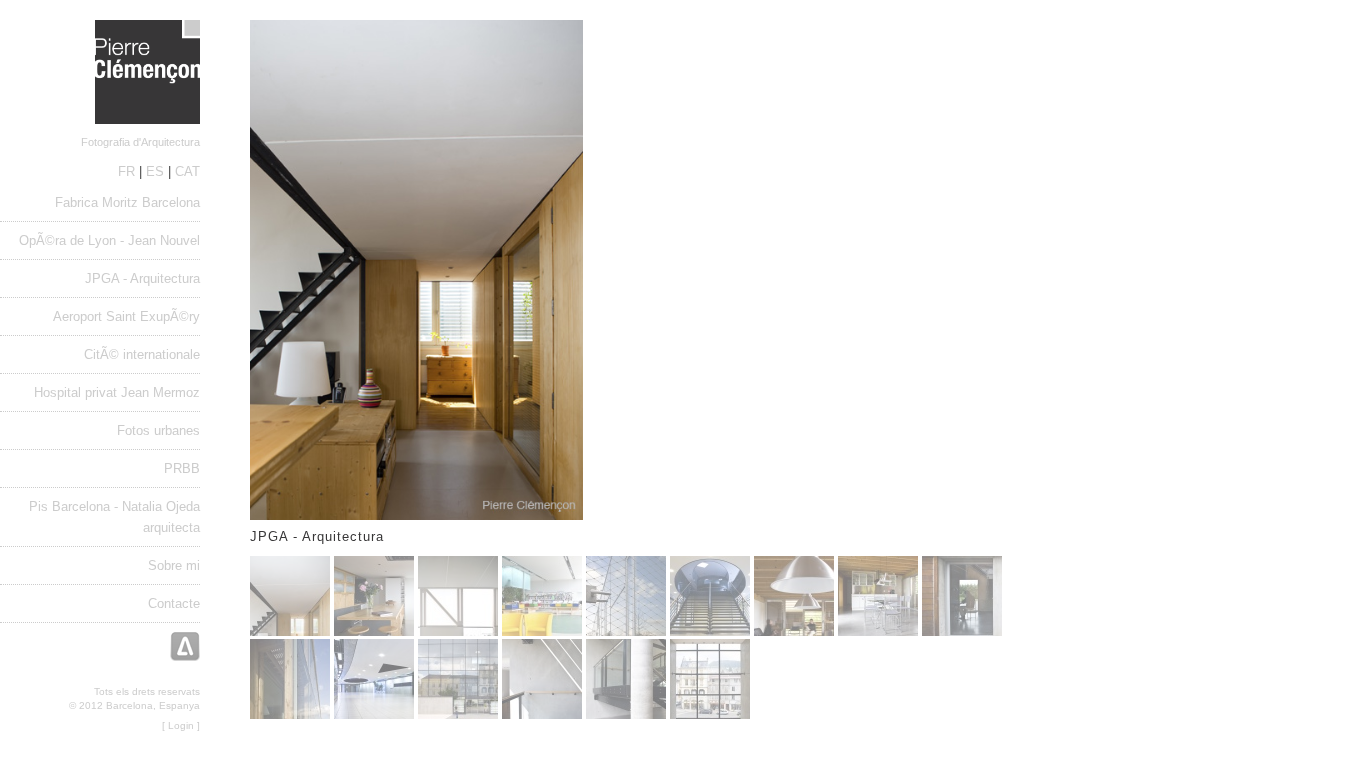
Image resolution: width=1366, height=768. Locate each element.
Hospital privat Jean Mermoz (117, 392)
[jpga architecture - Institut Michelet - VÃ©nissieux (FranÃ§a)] (710, 631)
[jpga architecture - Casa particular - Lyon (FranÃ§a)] (794, 631)
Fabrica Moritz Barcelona (127, 202)
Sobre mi (174, 565)
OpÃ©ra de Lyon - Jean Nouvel (109, 240)
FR (126, 171)
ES (155, 171)
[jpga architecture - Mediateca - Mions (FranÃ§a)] (458, 631)
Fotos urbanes (158, 430)
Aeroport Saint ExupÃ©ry (126, 316)
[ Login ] (181, 725)
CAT (187, 171)
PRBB (182, 468)
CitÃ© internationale (142, 354)
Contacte (174, 603)
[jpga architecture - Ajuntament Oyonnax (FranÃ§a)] (458, 714)
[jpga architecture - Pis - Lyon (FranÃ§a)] (290, 631)
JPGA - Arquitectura (142, 278)
